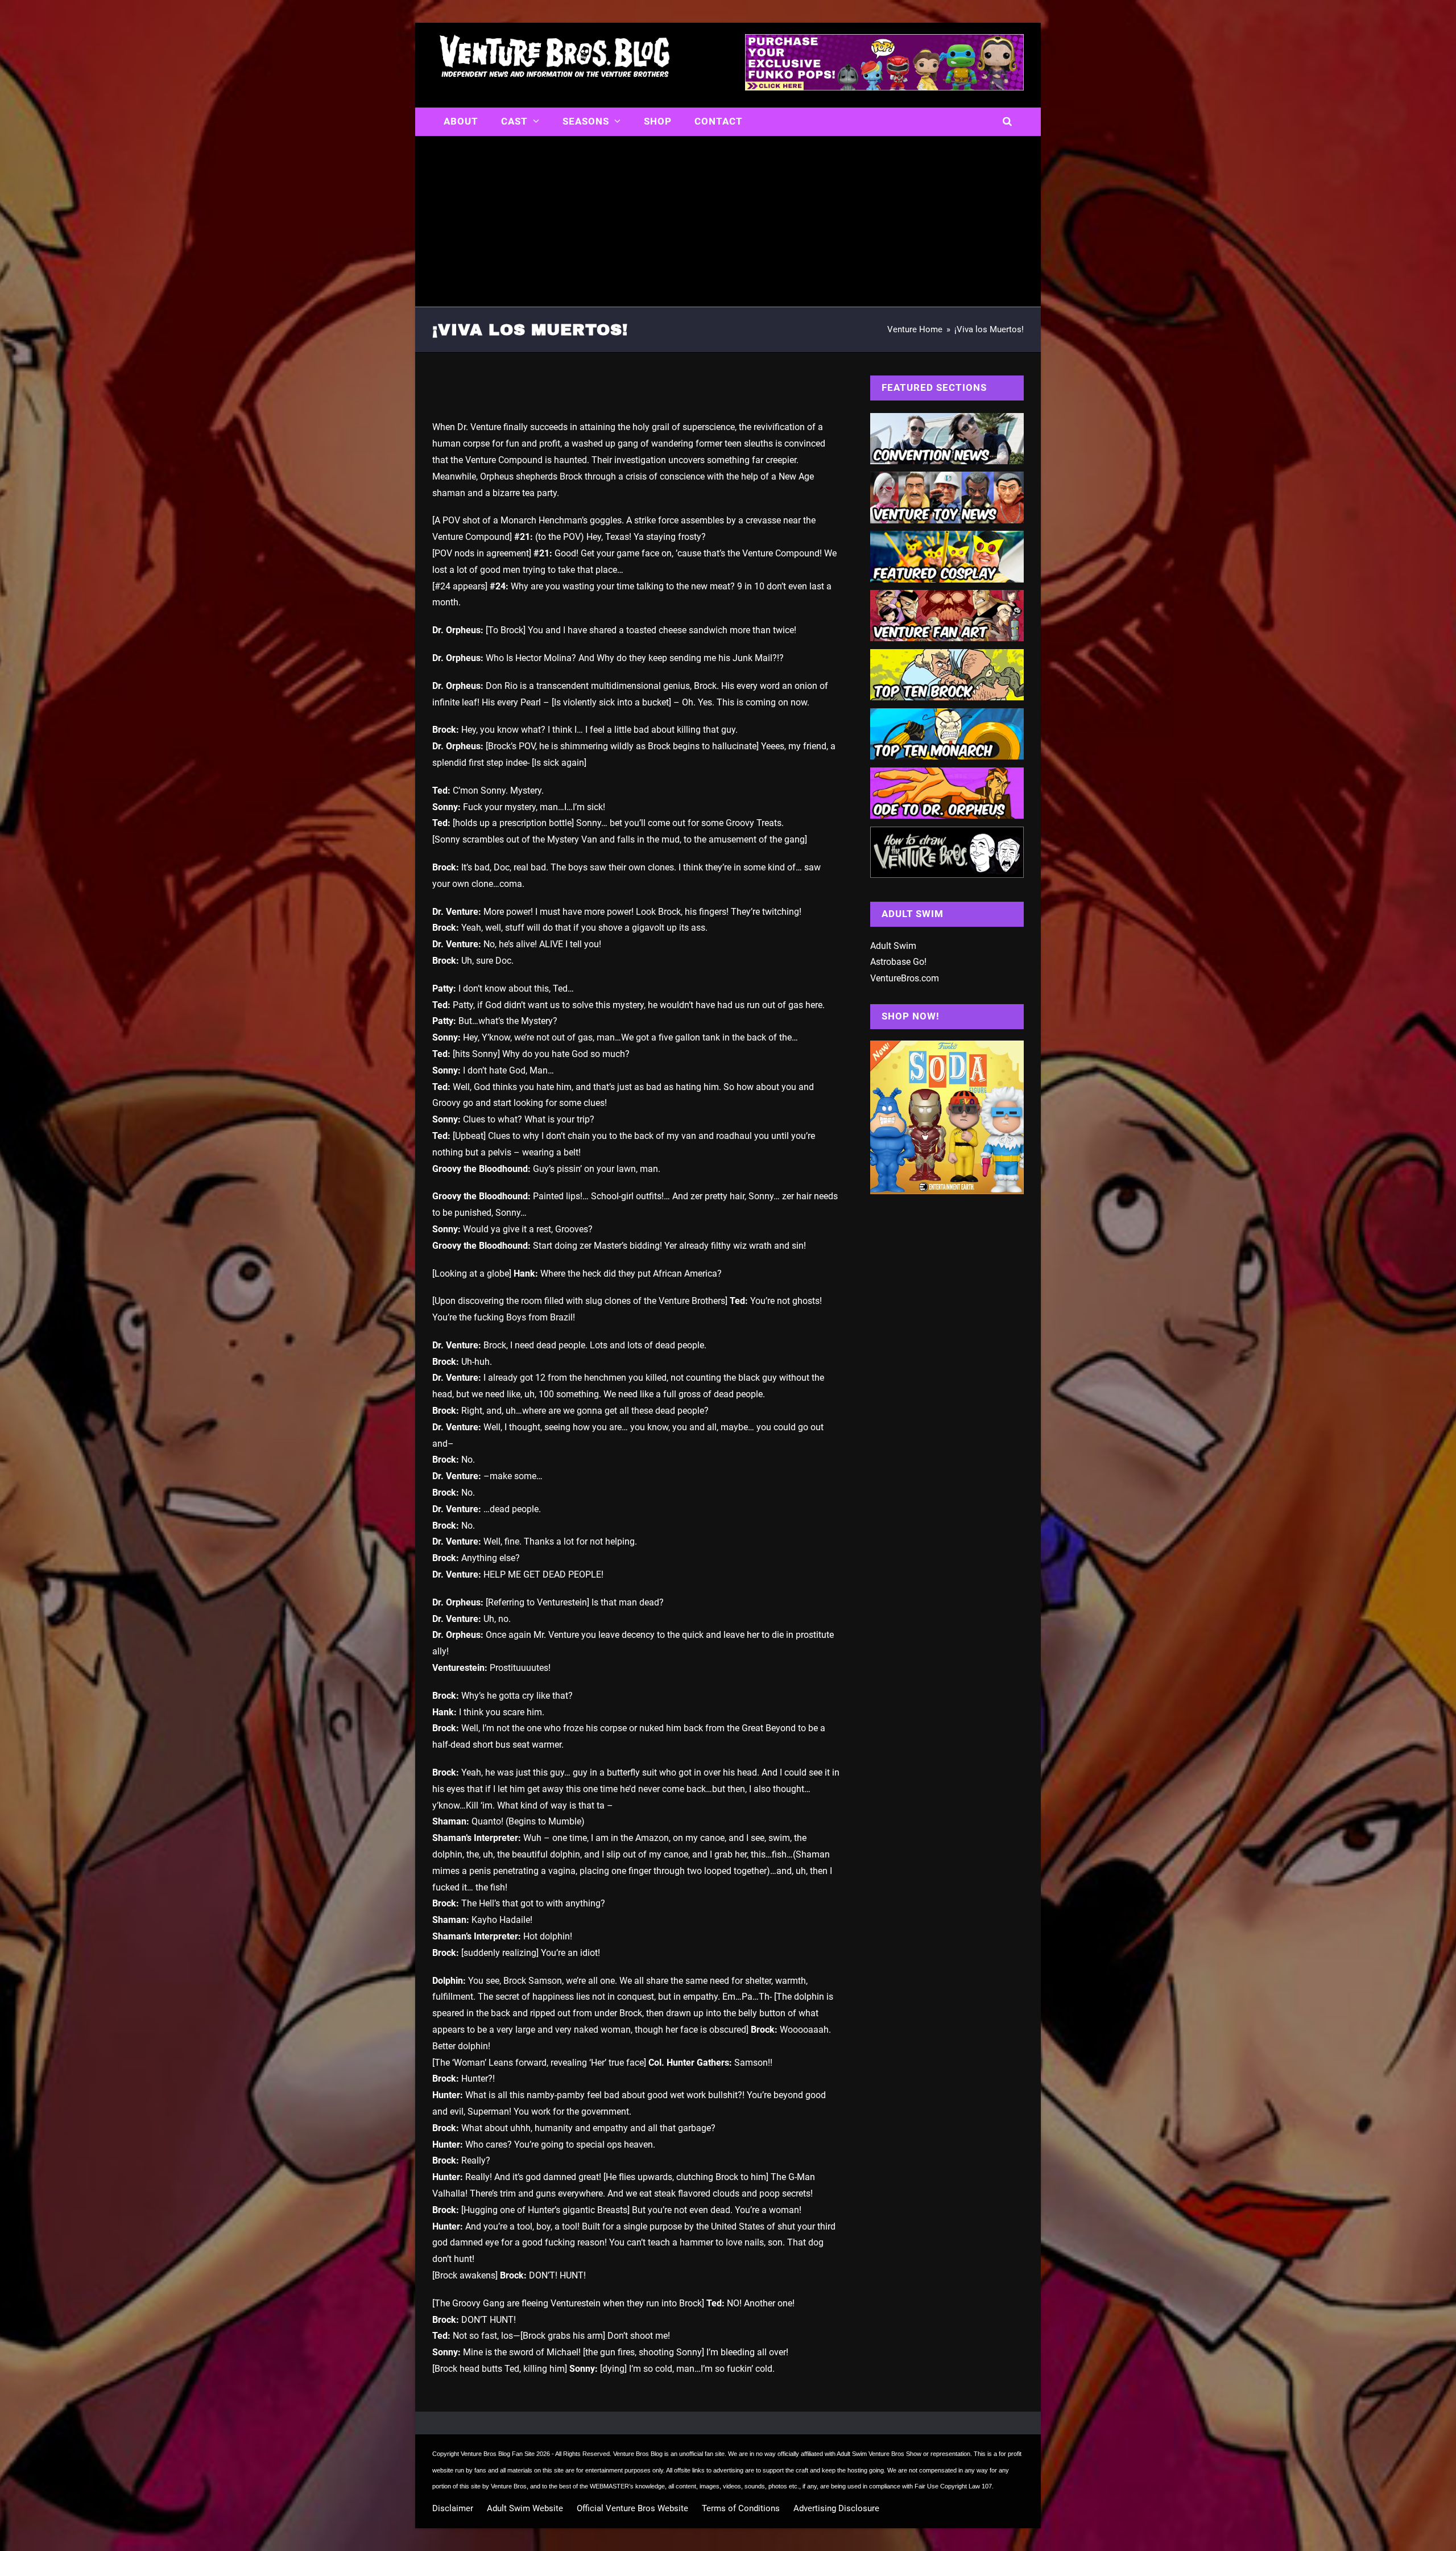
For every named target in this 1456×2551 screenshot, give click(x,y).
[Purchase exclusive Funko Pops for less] (884, 87)
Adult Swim (893, 946)
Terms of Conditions (741, 2508)
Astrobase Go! (898, 962)
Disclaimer (453, 2508)
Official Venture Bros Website (632, 2508)
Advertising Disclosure (836, 2508)
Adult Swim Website (525, 2508)
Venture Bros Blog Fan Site (498, 2454)
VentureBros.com (905, 978)
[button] (1008, 122)
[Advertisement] (728, 221)
